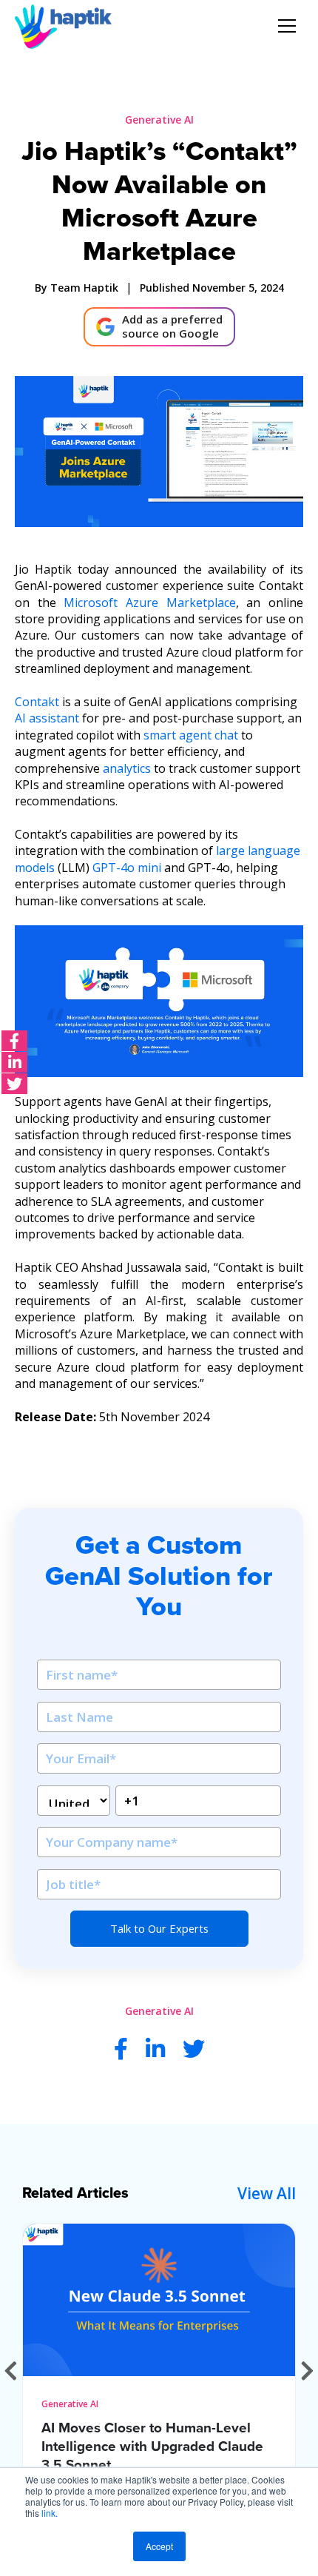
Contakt (37, 702)
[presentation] (11, 2370)
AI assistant (47, 718)
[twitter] (14, 1084)
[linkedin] (14, 1062)
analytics (127, 768)
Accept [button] (159, 2546)
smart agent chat (191, 735)
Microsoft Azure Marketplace (149, 603)
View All (267, 2193)
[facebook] (14, 1041)
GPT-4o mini (127, 868)
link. (50, 2513)
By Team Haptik (77, 288)
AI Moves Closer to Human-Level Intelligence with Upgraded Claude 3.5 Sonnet (152, 2446)
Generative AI (159, 120)
